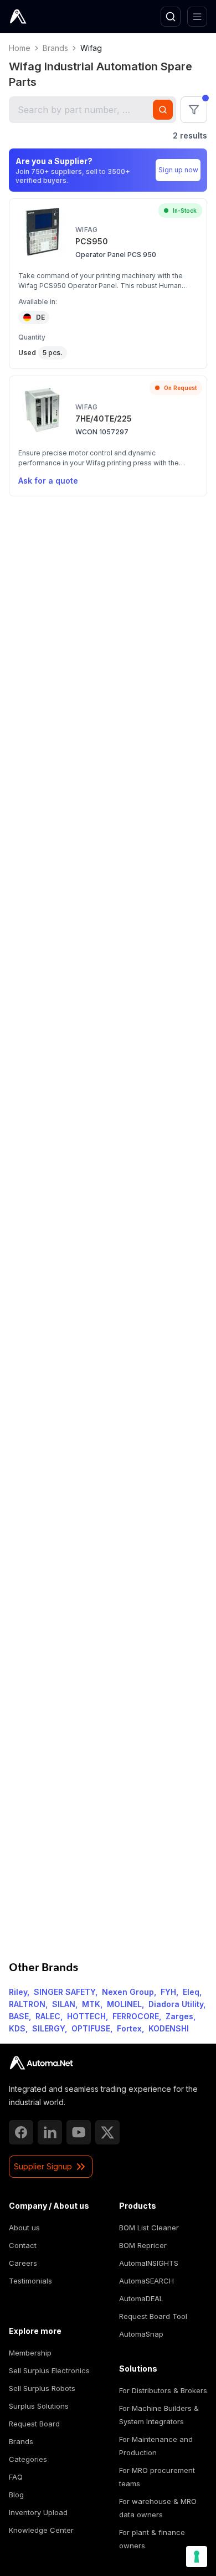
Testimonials (30, 2281)
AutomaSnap (141, 2334)
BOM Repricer (143, 2245)
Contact (23, 2245)
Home (20, 48)
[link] (41, 2063)
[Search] (171, 17)
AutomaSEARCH (146, 2281)
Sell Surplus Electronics (49, 2370)
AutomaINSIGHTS (149, 2263)
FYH (168, 1992)
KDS (17, 2028)
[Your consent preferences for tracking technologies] (197, 2557)
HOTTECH (86, 2016)
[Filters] (194, 110)
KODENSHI (169, 2028)
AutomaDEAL (141, 2298)
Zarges (179, 2016)
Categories (28, 2459)
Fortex (129, 2028)
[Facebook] (21, 2132)
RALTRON (27, 2004)
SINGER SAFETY (65, 1992)
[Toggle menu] (197, 17)
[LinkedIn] (50, 2132)
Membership (30, 2353)
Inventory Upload (38, 2512)
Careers (23, 2263)
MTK (91, 2004)
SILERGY (48, 2028)
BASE (19, 2016)
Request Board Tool (153, 2316)
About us (24, 2228)
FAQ (16, 2477)
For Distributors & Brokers (163, 2390)
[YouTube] (79, 2132)
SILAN (64, 2004)
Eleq (191, 1992)
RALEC (48, 2016)
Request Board (34, 2424)
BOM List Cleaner (149, 2228)
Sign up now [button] (178, 170)
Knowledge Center (41, 2530)
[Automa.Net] (44, 17)
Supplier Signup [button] (43, 2166)
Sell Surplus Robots (42, 2388)
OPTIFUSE (91, 2028)
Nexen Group (128, 1992)
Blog (16, 2495)
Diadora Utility (176, 2004)
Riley (18, 1992)
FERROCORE (136, 2016)
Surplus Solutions (39, 2406)
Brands (55, 48)
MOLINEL (124, 2004)
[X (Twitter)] (107, 2132)
